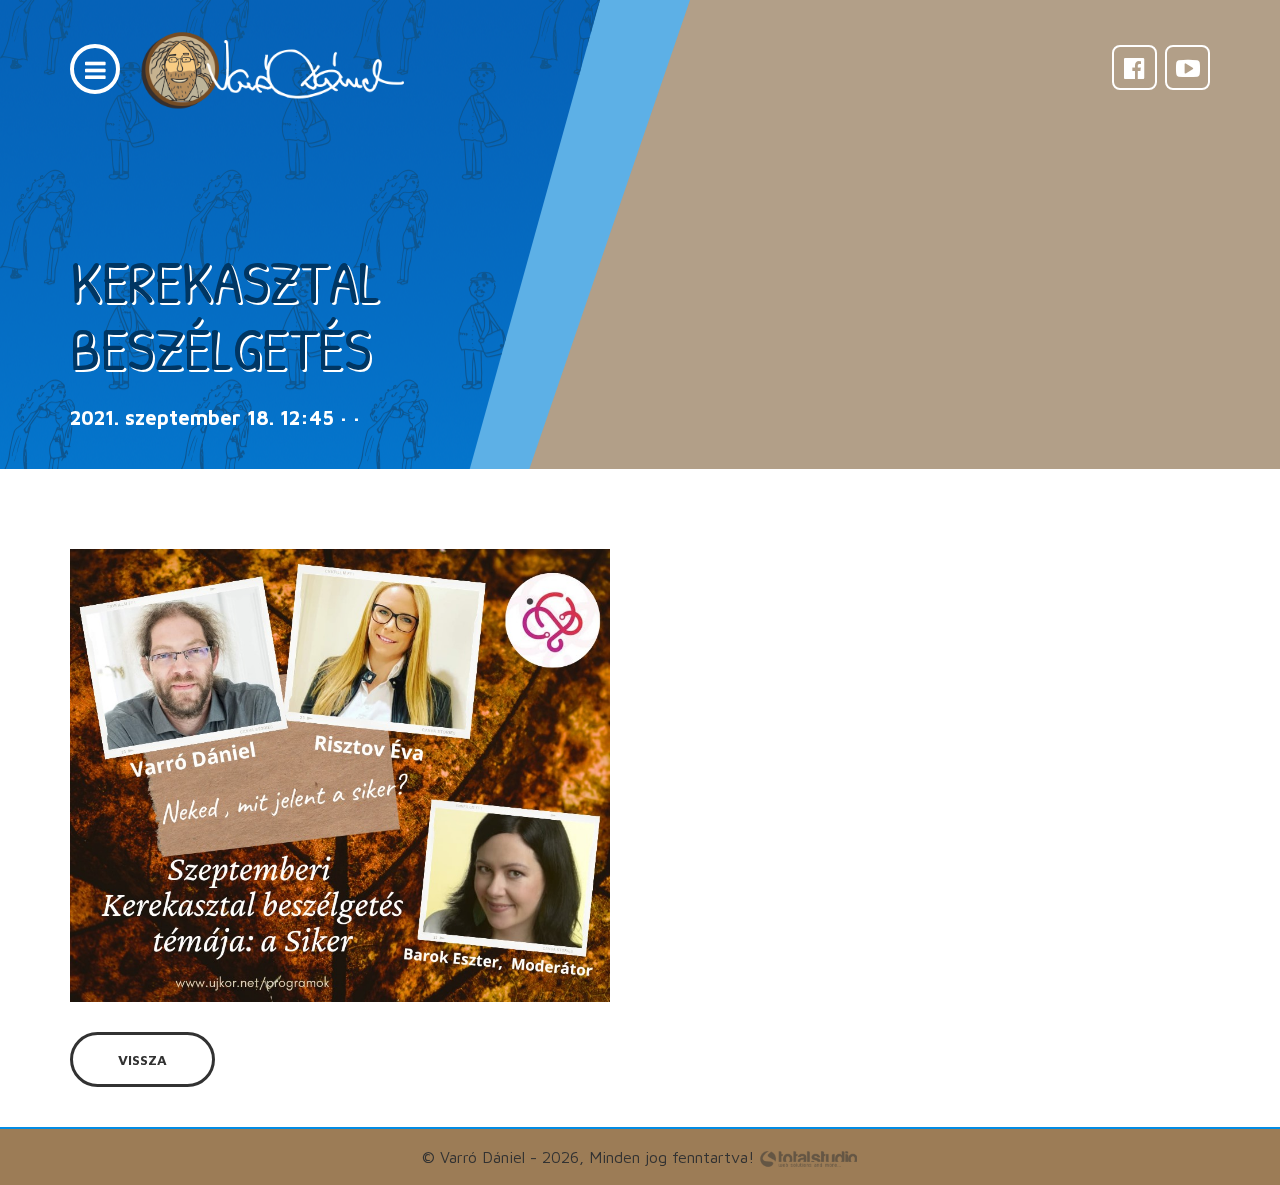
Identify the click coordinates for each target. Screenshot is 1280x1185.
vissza (142, 1059)
